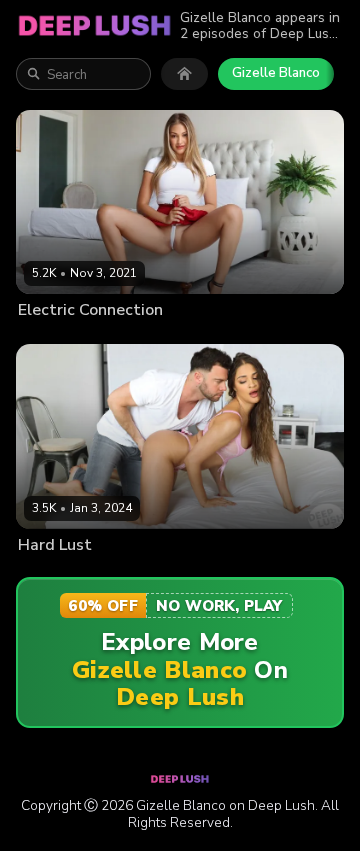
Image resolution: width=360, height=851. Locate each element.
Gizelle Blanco (276, 73)
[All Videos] (184, 74)
